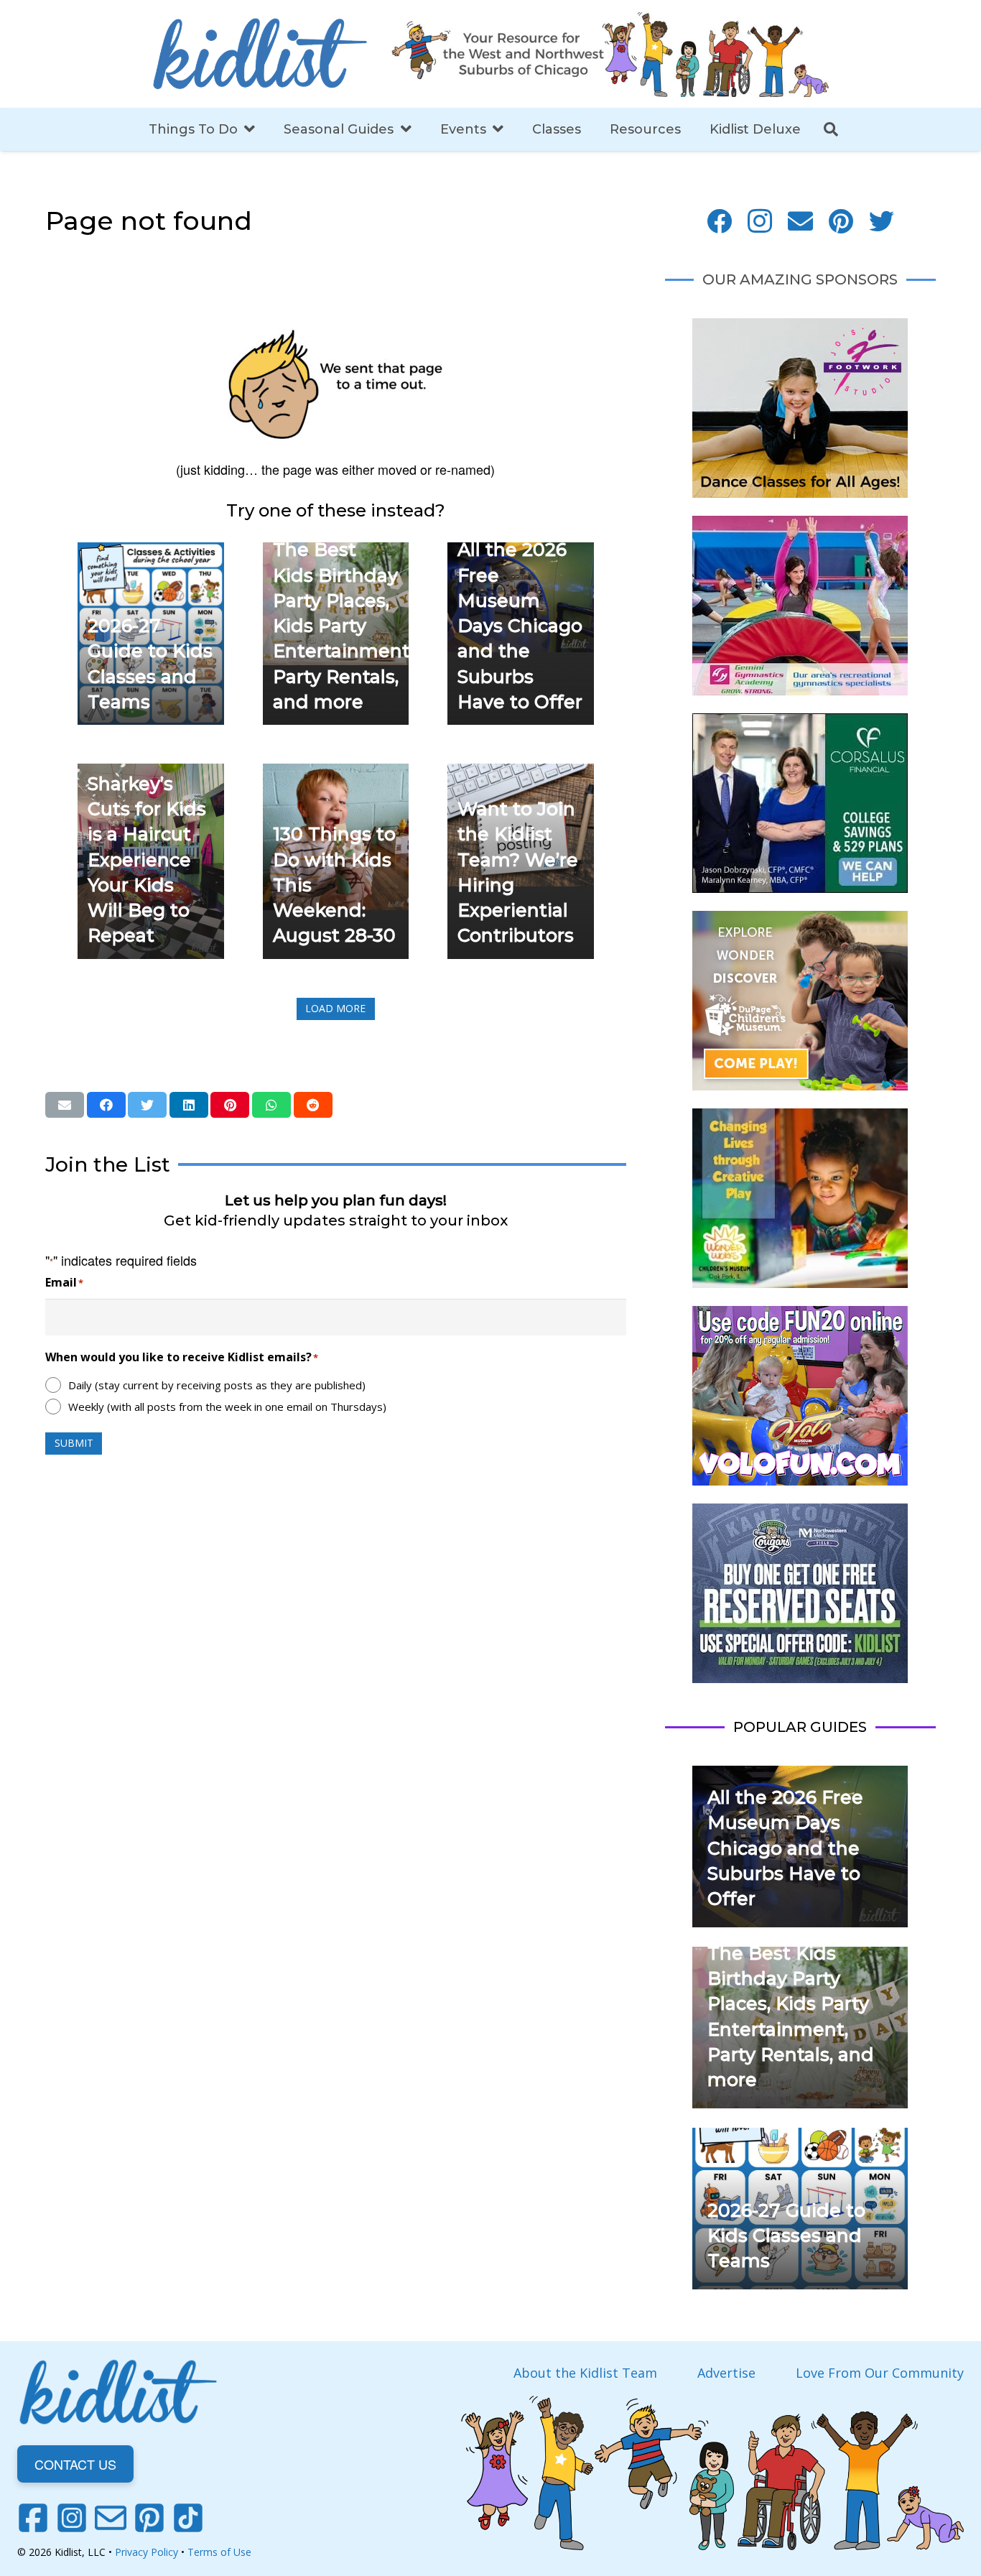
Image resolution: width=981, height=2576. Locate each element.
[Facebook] (719, 222)
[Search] (831, 129)
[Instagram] (760, 222)
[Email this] (65, 1105)
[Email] (800, 222)
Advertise (726, 2373)
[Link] (260, 54)
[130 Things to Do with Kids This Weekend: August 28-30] (336, 774)
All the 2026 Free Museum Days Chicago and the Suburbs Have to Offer (520, 626)
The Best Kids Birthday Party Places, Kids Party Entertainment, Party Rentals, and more (343, 626)
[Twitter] (882, 222)
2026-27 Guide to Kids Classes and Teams (786, 2236)
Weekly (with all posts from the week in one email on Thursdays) (227, 1407)
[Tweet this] (147, 1105)
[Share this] (106, 1105)
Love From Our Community (880, 2373)
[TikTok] (188, 2518)
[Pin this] (230, 1105)
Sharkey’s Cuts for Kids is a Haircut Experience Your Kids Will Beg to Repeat (147, 860)
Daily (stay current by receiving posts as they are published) (217, 1385)
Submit (74, 1443)
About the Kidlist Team (585, 2373)
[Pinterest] (841, 222)
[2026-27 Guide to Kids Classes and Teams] (151, 552)
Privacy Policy (147, 2552)
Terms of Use (219, 2552)
